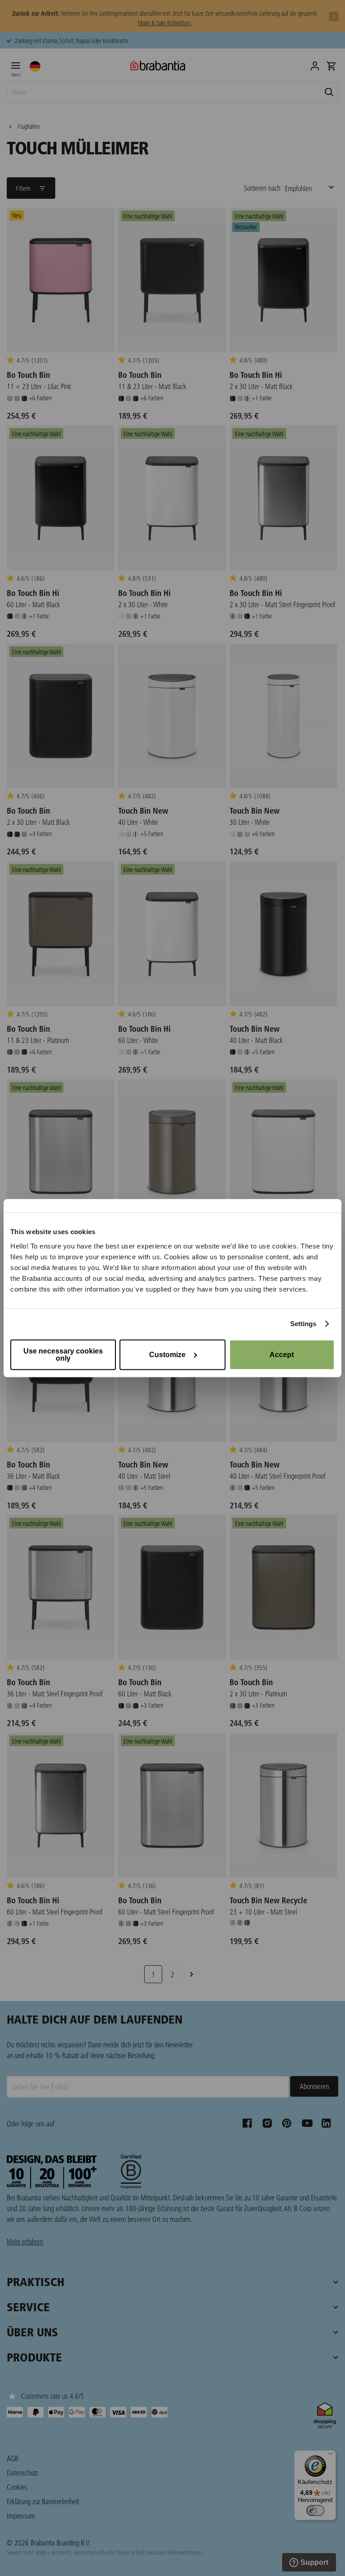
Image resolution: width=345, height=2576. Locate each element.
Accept (282, 1354)
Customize (167, 1354)
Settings (303, 1324)
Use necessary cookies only (63, 1354)
